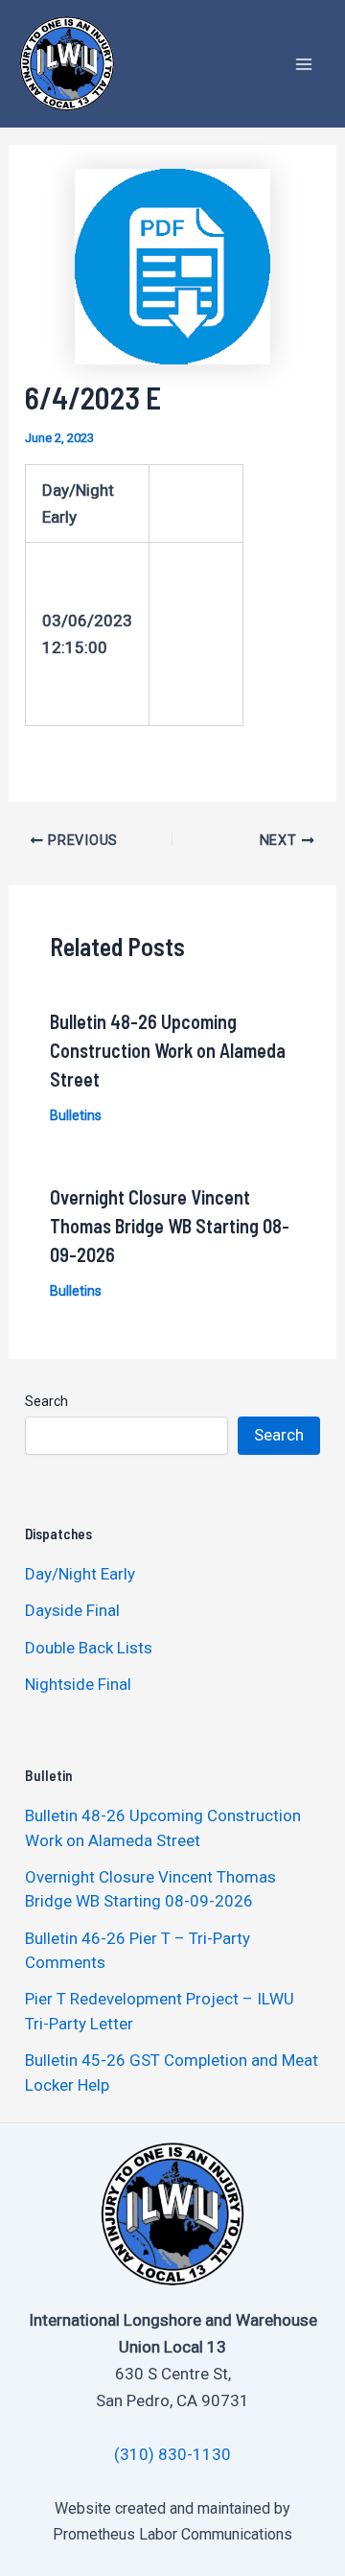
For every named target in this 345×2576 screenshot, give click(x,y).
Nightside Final (78, 1684)
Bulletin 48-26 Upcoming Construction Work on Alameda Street (168, 1050)
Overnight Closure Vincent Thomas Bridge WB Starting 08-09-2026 (170, 1226)
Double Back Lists (91, 1648)
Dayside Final (72, 1610)
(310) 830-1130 (172, 2454)
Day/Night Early (80, 1574)
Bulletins (76, 1115)
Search (46, 1401)
